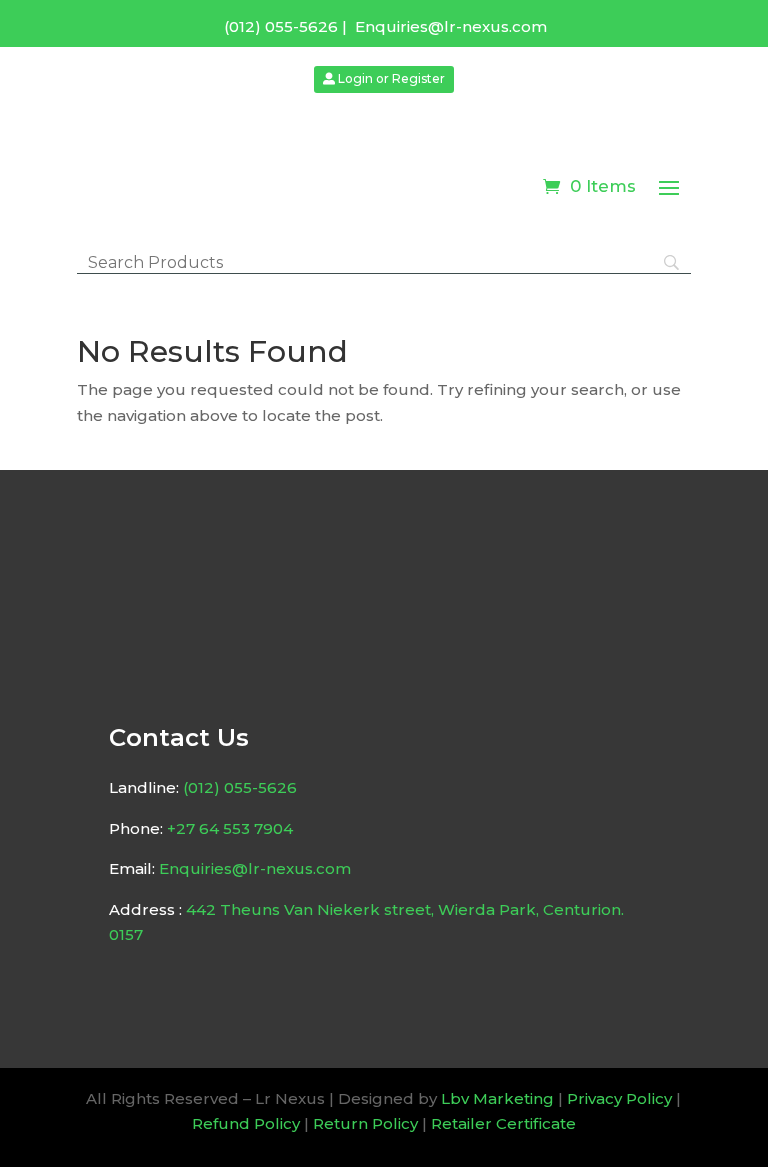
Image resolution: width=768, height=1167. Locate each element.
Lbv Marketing (497, 1098)
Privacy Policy (619, 1098)
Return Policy (365, 1123)
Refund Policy (246, 1123)
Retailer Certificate (503, 1123)
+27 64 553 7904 (230, 828)
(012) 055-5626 (281, 26)
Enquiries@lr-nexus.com (451, 26)
